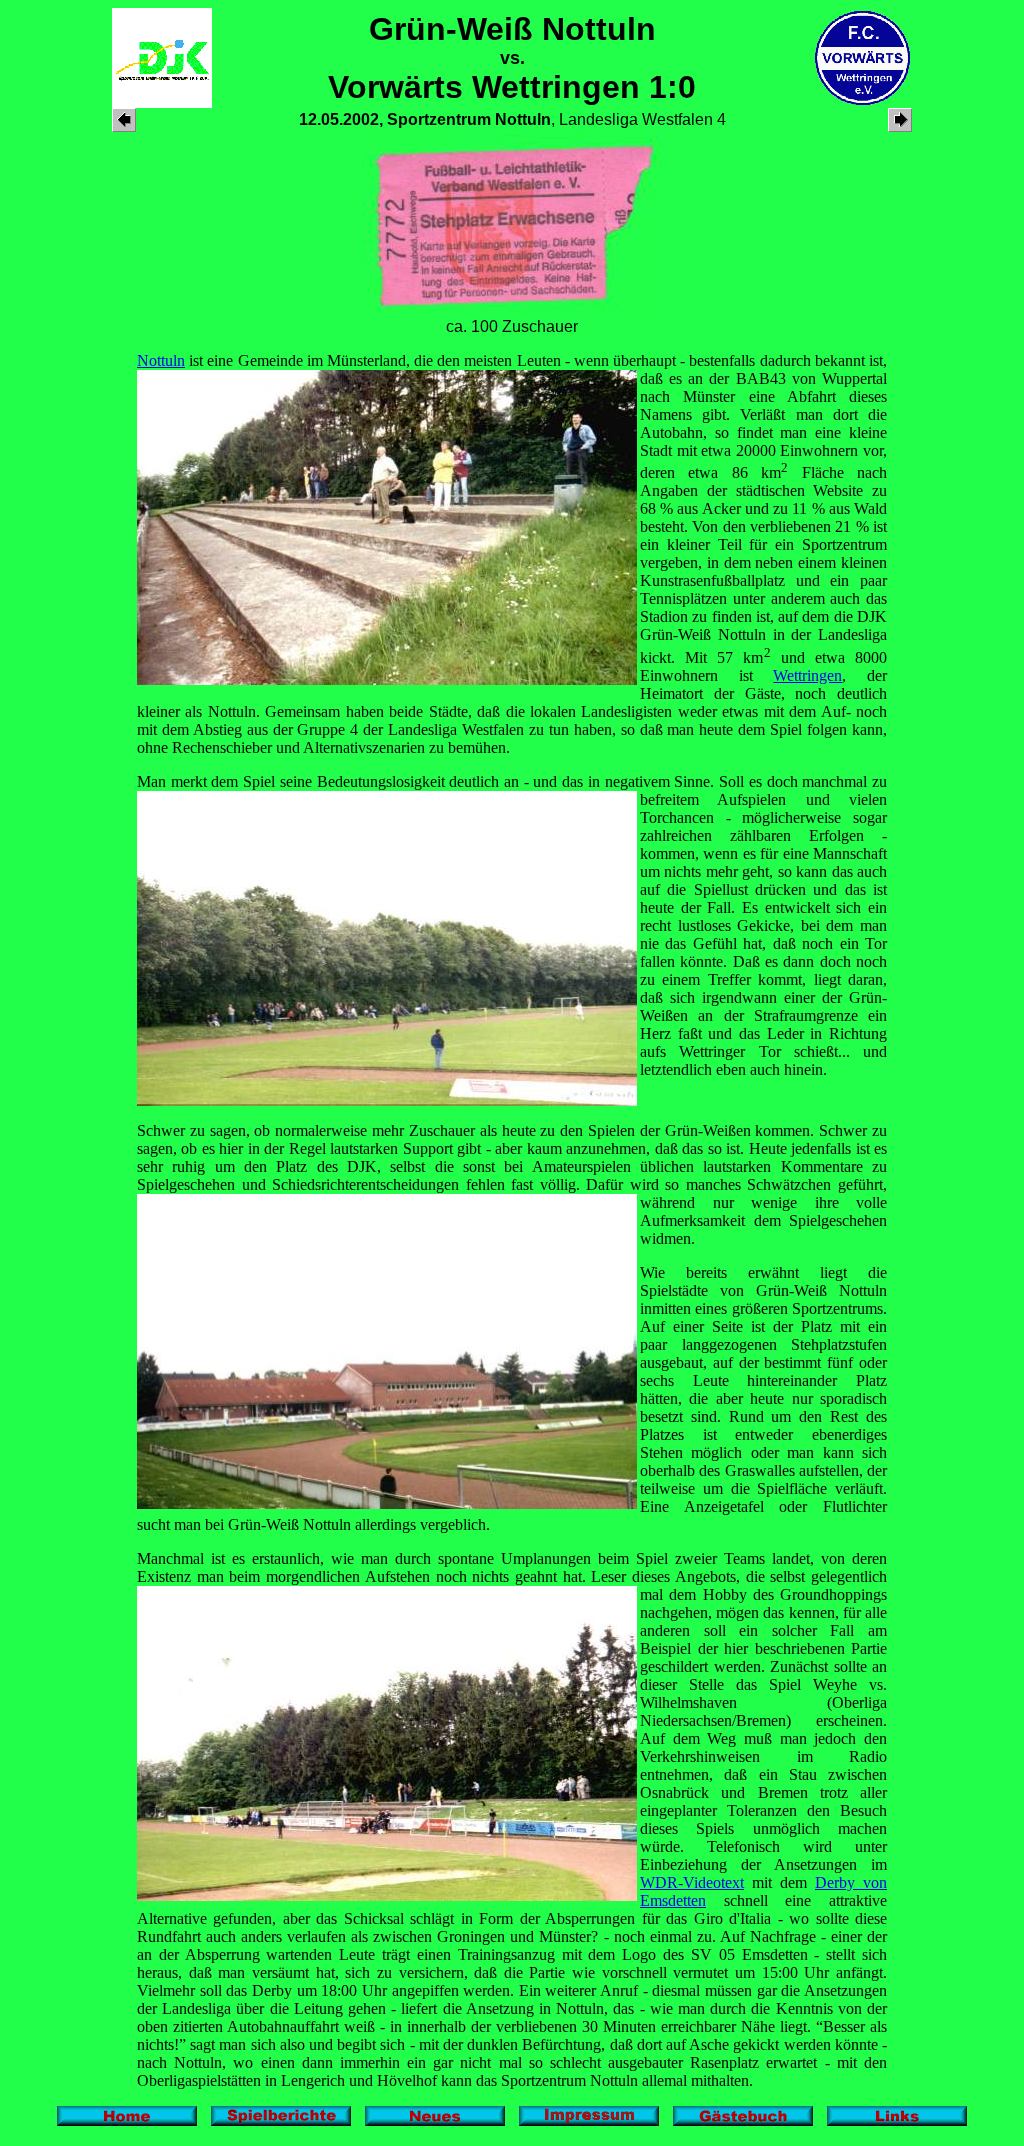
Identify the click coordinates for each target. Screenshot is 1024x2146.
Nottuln (161, 360)
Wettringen (807, 675)
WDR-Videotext (692, 1882)
